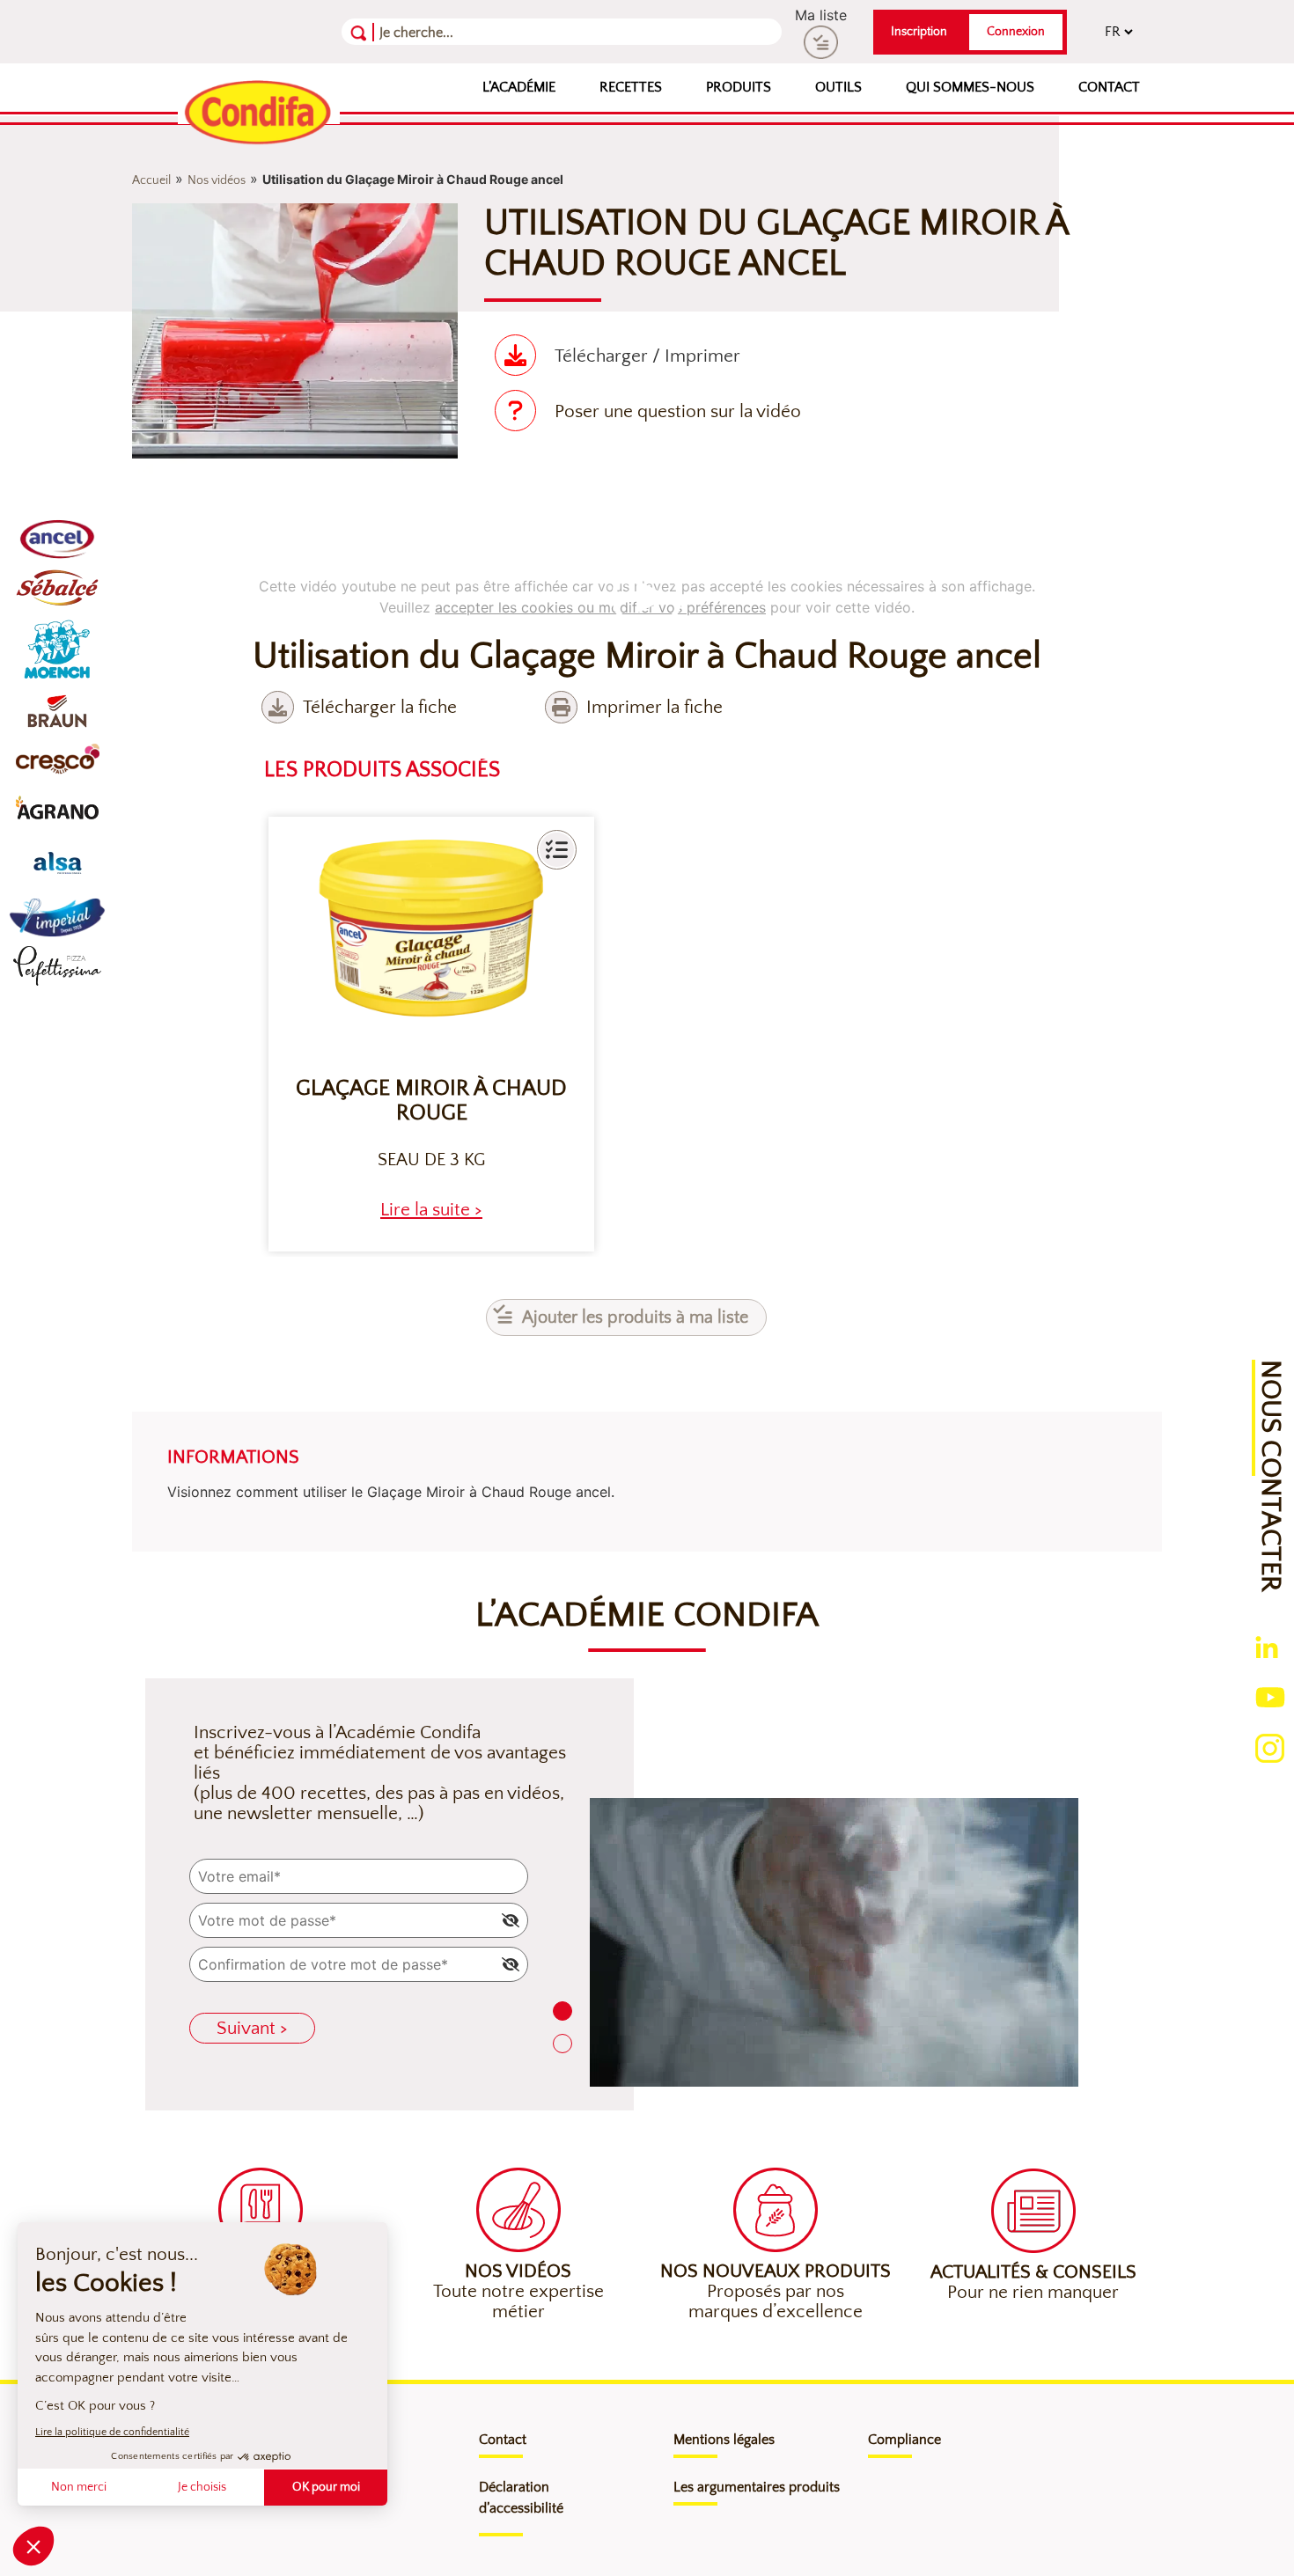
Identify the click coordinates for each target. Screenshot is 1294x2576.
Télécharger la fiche (380, 707)
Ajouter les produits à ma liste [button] (635, 1317)
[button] (557, 850)
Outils (838, 87)
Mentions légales (724, 2440)
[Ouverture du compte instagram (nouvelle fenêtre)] (1270, 1747)
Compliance (904, 2440)
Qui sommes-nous (970, 87)
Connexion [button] (1016, 32)
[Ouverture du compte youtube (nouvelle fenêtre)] (1270, 1696)
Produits (739, 87)
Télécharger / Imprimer (647, 356)
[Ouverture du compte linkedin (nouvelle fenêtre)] (1267, 1646)
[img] (511, 1920)
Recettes (631, 87)
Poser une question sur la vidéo (678, 411)
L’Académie (519, 87)
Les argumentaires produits (757, 2487)
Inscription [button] (919, 32)
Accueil (151, 180)
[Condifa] (259, 114)
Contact (1109, 87)
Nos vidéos (217, 180)
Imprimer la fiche (654, 707)
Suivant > (252, 2028)
